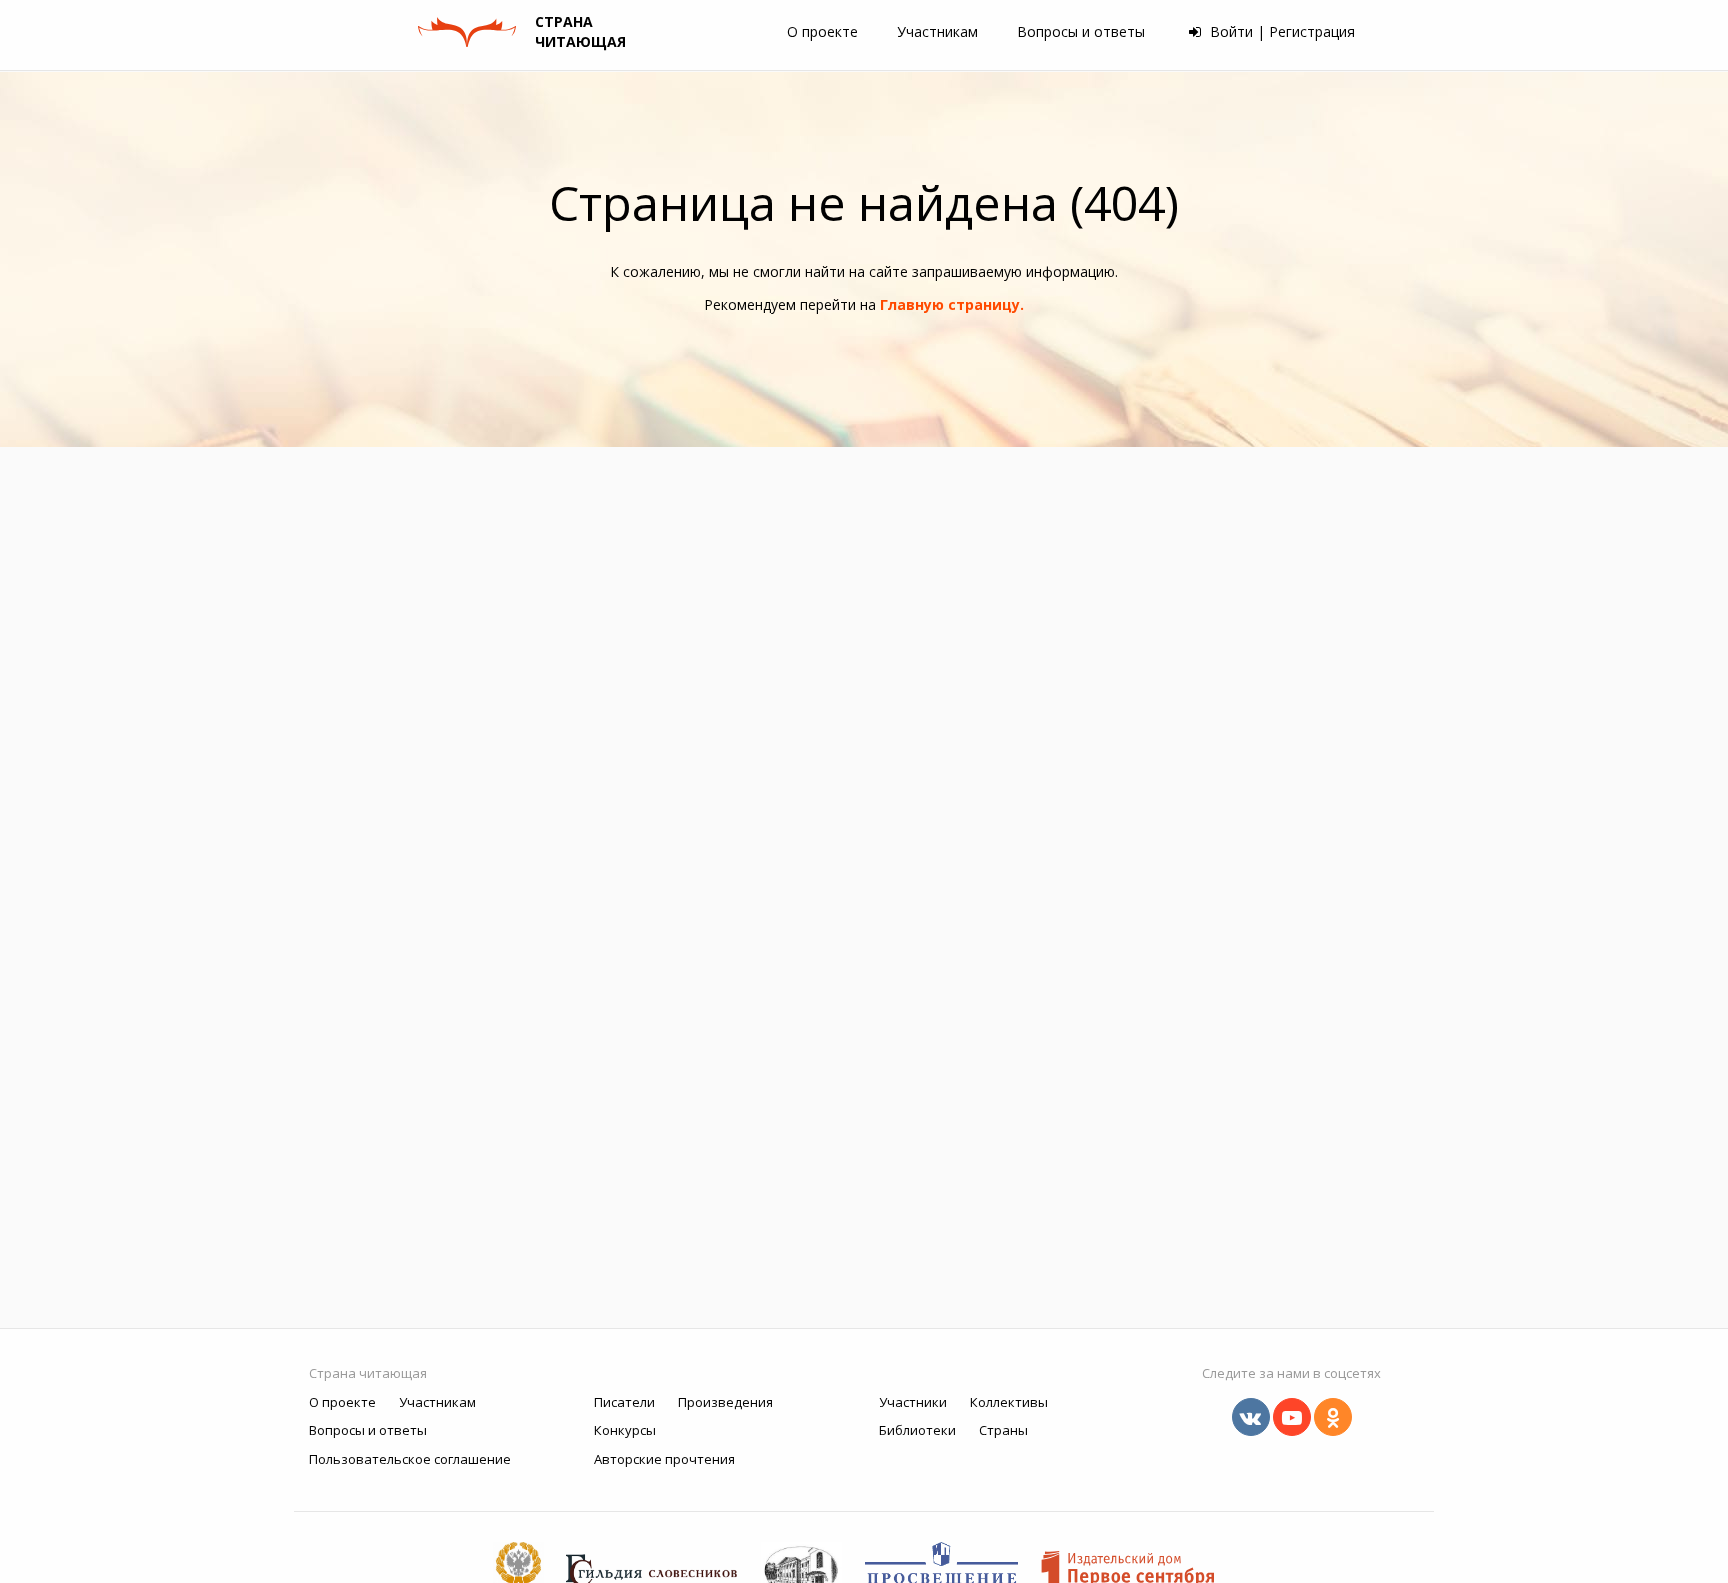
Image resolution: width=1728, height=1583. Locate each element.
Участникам (937, 31)
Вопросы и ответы (1081, 31)
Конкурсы (625, 1430)
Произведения (725, 1402)
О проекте (822, 31)
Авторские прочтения (664, 1459)
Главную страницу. (952, 304)
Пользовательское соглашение (410, 1459)
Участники (913, 1402)
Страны (1003, 1430)
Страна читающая (368, 1373)
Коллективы (1009, 1402)
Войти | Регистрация (1280, 31)
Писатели (624, 1402)
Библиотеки (917, 1430)
